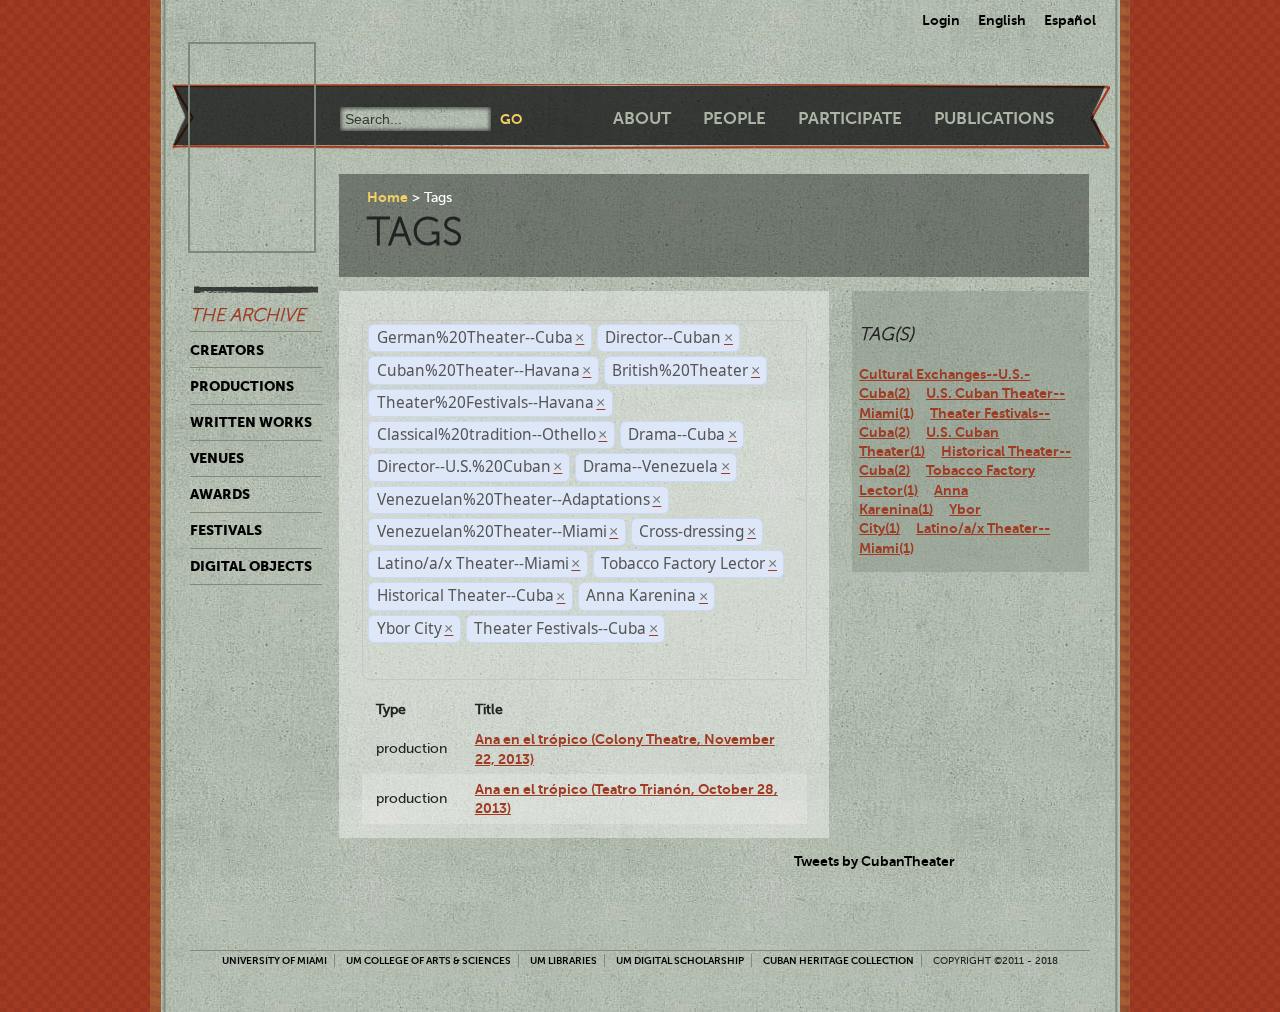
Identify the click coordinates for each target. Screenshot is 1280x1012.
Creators (227, 350)
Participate (850, 118)
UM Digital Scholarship (680, 960)
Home (387, 197)
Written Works (251, 422)
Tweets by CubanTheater (874, 861)
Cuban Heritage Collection (838, 960)
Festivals (226, 530)
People (734, 118)
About (642, 118)
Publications (994, 118)
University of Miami (274, 960)
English (1002, 20)
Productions (242, 386)
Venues (217, 458)
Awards (220, 494)
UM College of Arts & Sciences (428, 960)
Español (1070, 20)
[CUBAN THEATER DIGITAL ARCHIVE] (234, 66)
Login (941, 20)
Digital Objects (251, 566)
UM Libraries (563, 960)
